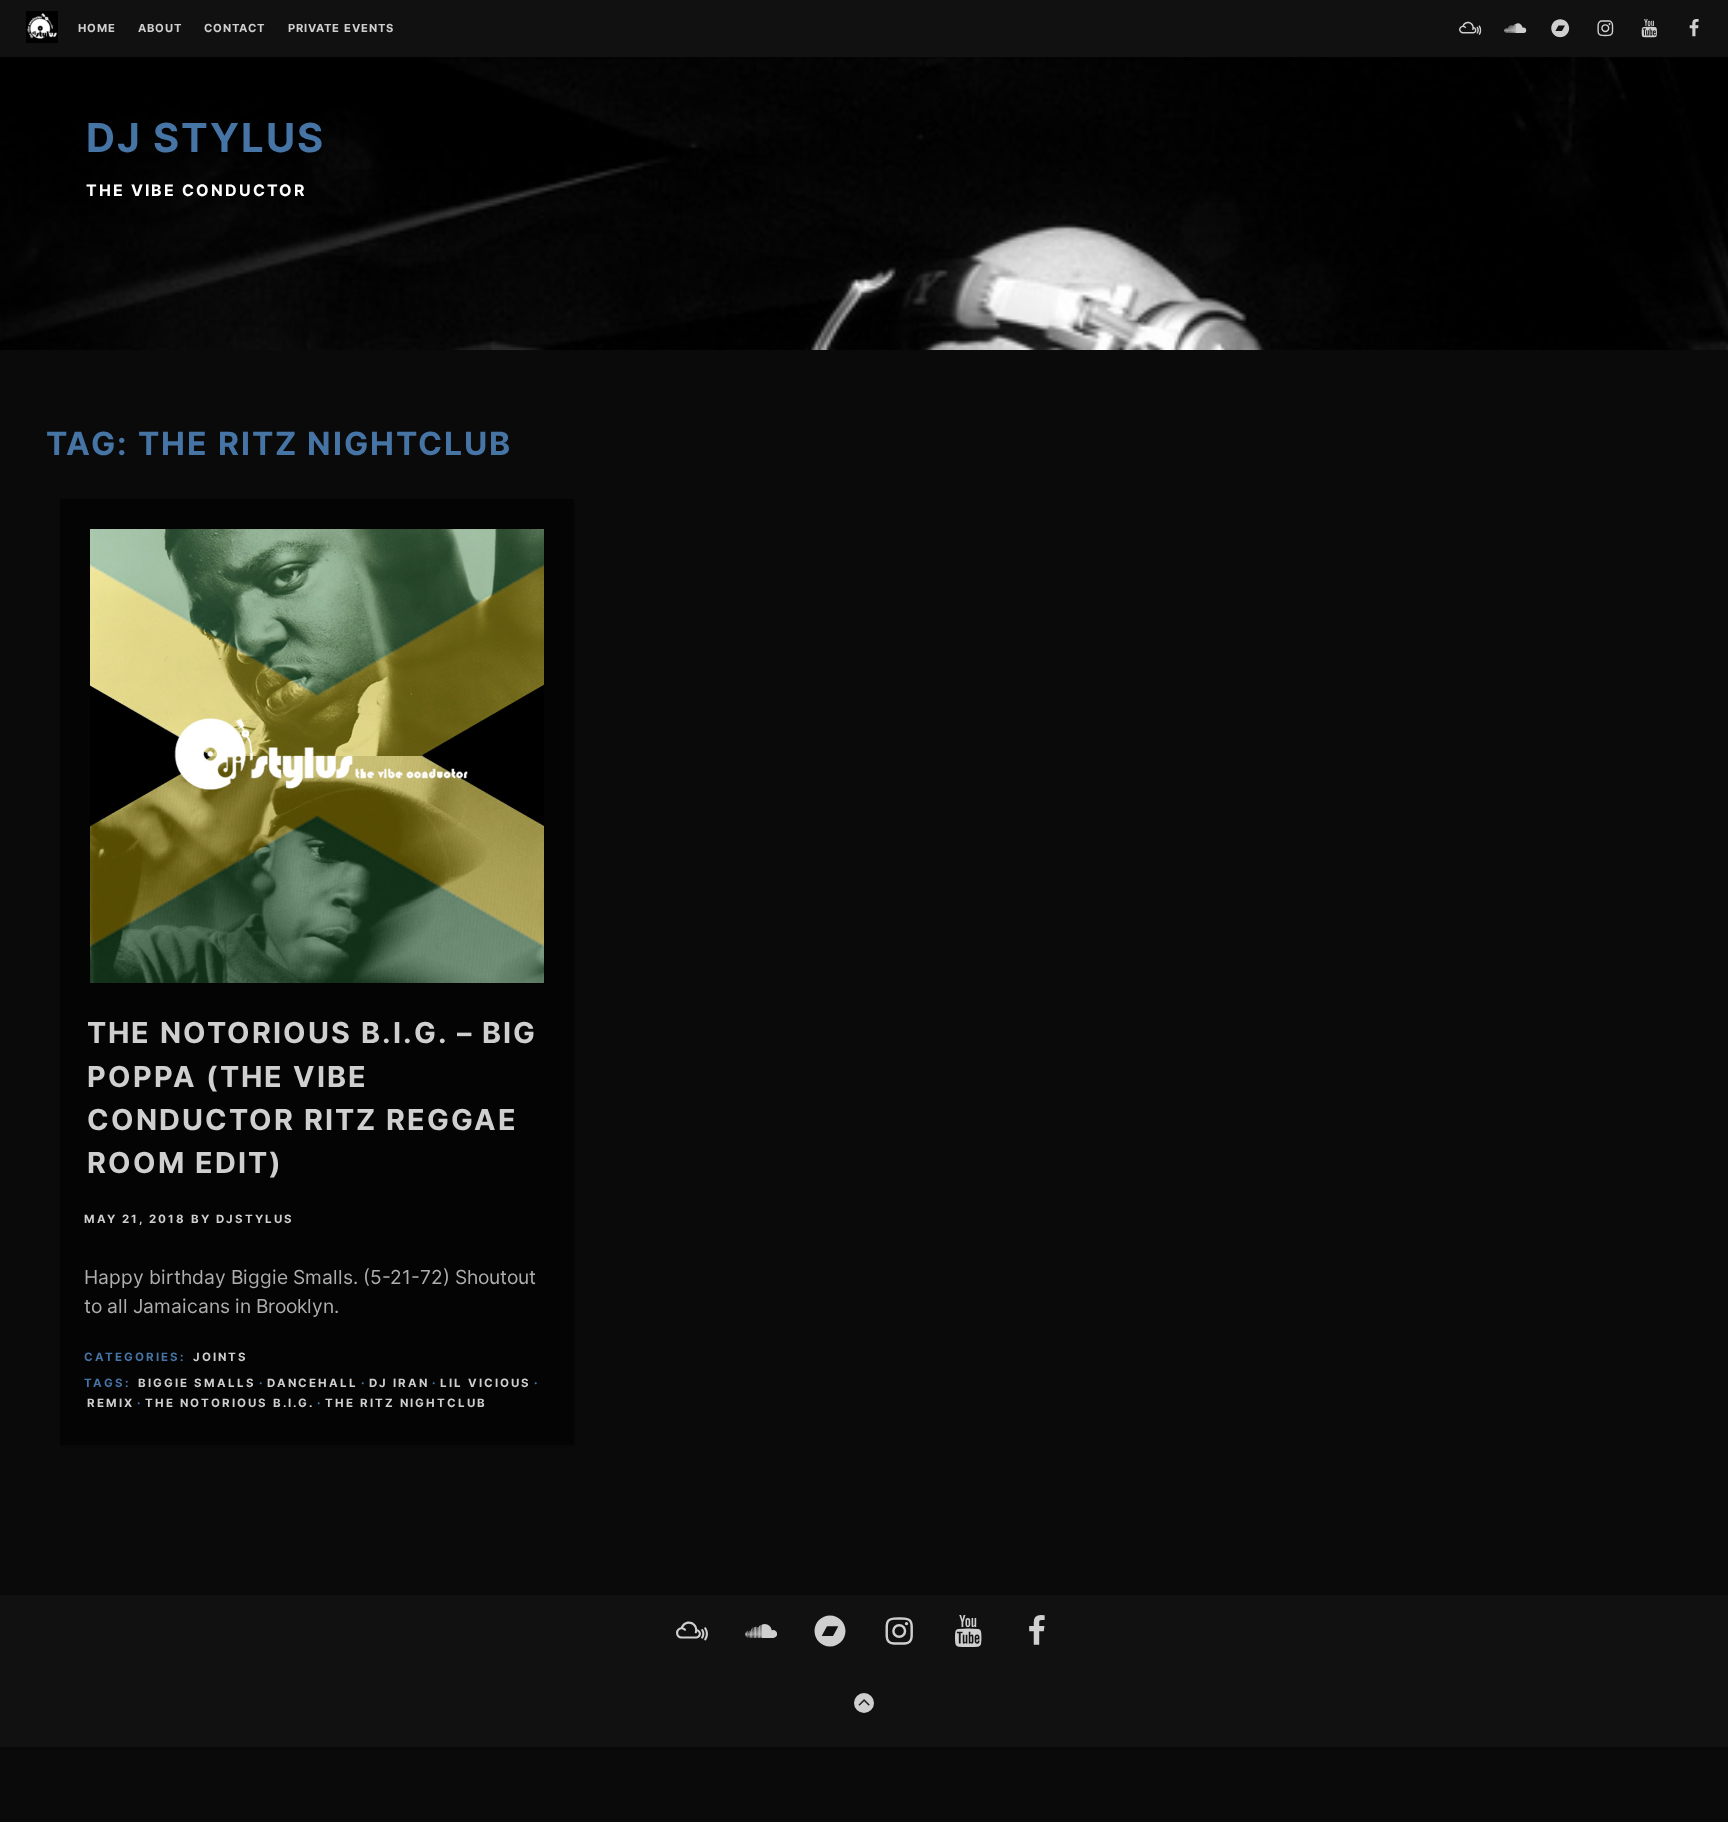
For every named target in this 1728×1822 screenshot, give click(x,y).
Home (97, 29)
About (160, 29)
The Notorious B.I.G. (229, 1403)
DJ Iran (399, 1383)
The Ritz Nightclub (406, 1403)
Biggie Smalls (197, 1383)
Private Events (341, 29)
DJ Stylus (205, 137)
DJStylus (255, 1219)
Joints (220, 1357)
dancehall (312, 1383)
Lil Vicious (485, 1383)
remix (110, 1403)
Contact (234, 29)
